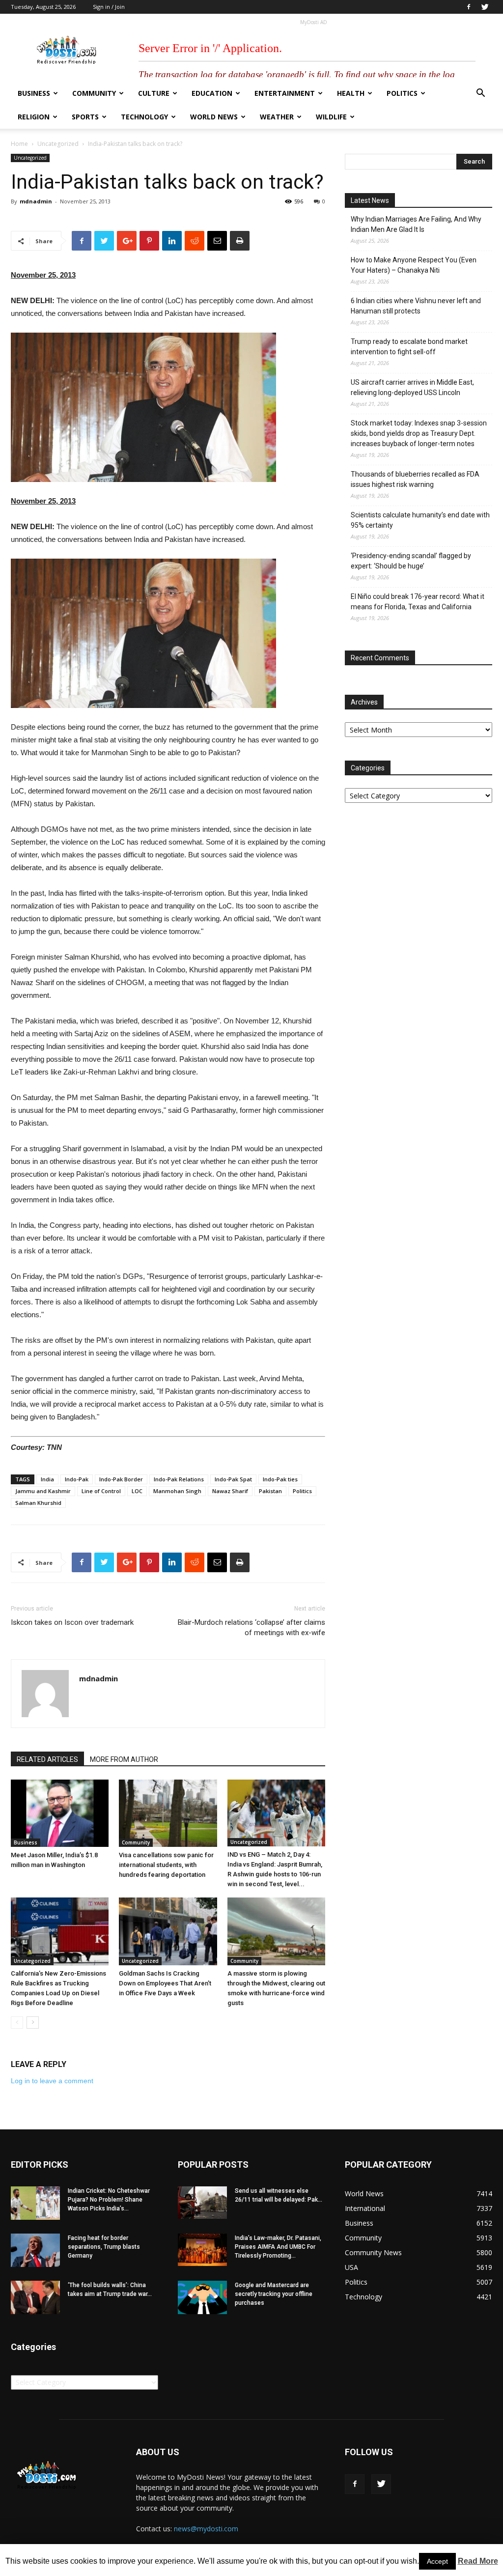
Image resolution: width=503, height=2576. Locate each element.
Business (34, 93)
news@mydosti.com (206, 2529)
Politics (402, 93)
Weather (277, 117)
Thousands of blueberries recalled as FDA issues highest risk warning (415, 479)
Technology (144, 117)
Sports (85, 117)
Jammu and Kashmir (43, 1491)
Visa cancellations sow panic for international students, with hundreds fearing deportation (166, 1865)
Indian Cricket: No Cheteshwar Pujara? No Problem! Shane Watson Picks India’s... (109, 2200)
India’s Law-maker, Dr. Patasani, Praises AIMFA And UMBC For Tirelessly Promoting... (278, 2247)
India (47, 1479)
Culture (154, 93)
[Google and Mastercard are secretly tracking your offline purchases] (202, 2298)
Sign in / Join (109, 7)
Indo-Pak (77, 1479)
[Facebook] (469, 7)
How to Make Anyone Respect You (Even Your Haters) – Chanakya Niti (414, 265)
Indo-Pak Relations (179, 1479)
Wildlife (331, 117)
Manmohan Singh (177, 1491)
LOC (137, 1491)
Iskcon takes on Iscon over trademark (72, 1622)
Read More (478, 2561)
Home (19, 144)
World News (214, 117)
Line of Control (101, 1491)
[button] (480, 94)
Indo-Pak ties (280, 1479)
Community (94, 93)
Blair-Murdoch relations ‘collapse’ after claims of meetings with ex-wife (251, 1628)
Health (351, 93)
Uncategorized (58, 144)
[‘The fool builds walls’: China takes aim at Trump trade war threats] (35, 2298)
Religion (34, 117)
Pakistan (270, 1491)
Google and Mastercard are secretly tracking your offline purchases (274, 2294)
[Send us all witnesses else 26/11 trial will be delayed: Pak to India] (202, 2203)
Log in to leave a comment (52, 2081)
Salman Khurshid (38, 1503)
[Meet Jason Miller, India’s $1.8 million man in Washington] (60, 1813)
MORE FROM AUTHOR (124, 1759)
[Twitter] (485, 7)
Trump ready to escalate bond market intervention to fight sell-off (409, 347)
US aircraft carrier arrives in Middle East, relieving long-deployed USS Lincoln (412, 387)
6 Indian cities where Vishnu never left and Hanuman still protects (416, 306)
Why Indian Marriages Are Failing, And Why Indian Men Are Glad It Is (416, 224)
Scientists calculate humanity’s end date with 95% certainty (420, 520)
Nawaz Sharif (230, 1491)
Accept (437, 2561)
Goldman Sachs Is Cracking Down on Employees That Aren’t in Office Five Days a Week (165, 1983)
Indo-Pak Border (121, 1479)
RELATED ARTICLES (47, 1759)
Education (212, 93)
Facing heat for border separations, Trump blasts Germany (104, 2247)
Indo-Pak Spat (233, 1479)
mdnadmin (36, 201)
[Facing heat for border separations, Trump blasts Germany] (35, 2250)
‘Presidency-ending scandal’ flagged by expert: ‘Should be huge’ (411, 561)
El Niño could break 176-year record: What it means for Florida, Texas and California (418, 602)
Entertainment (285, 93)
